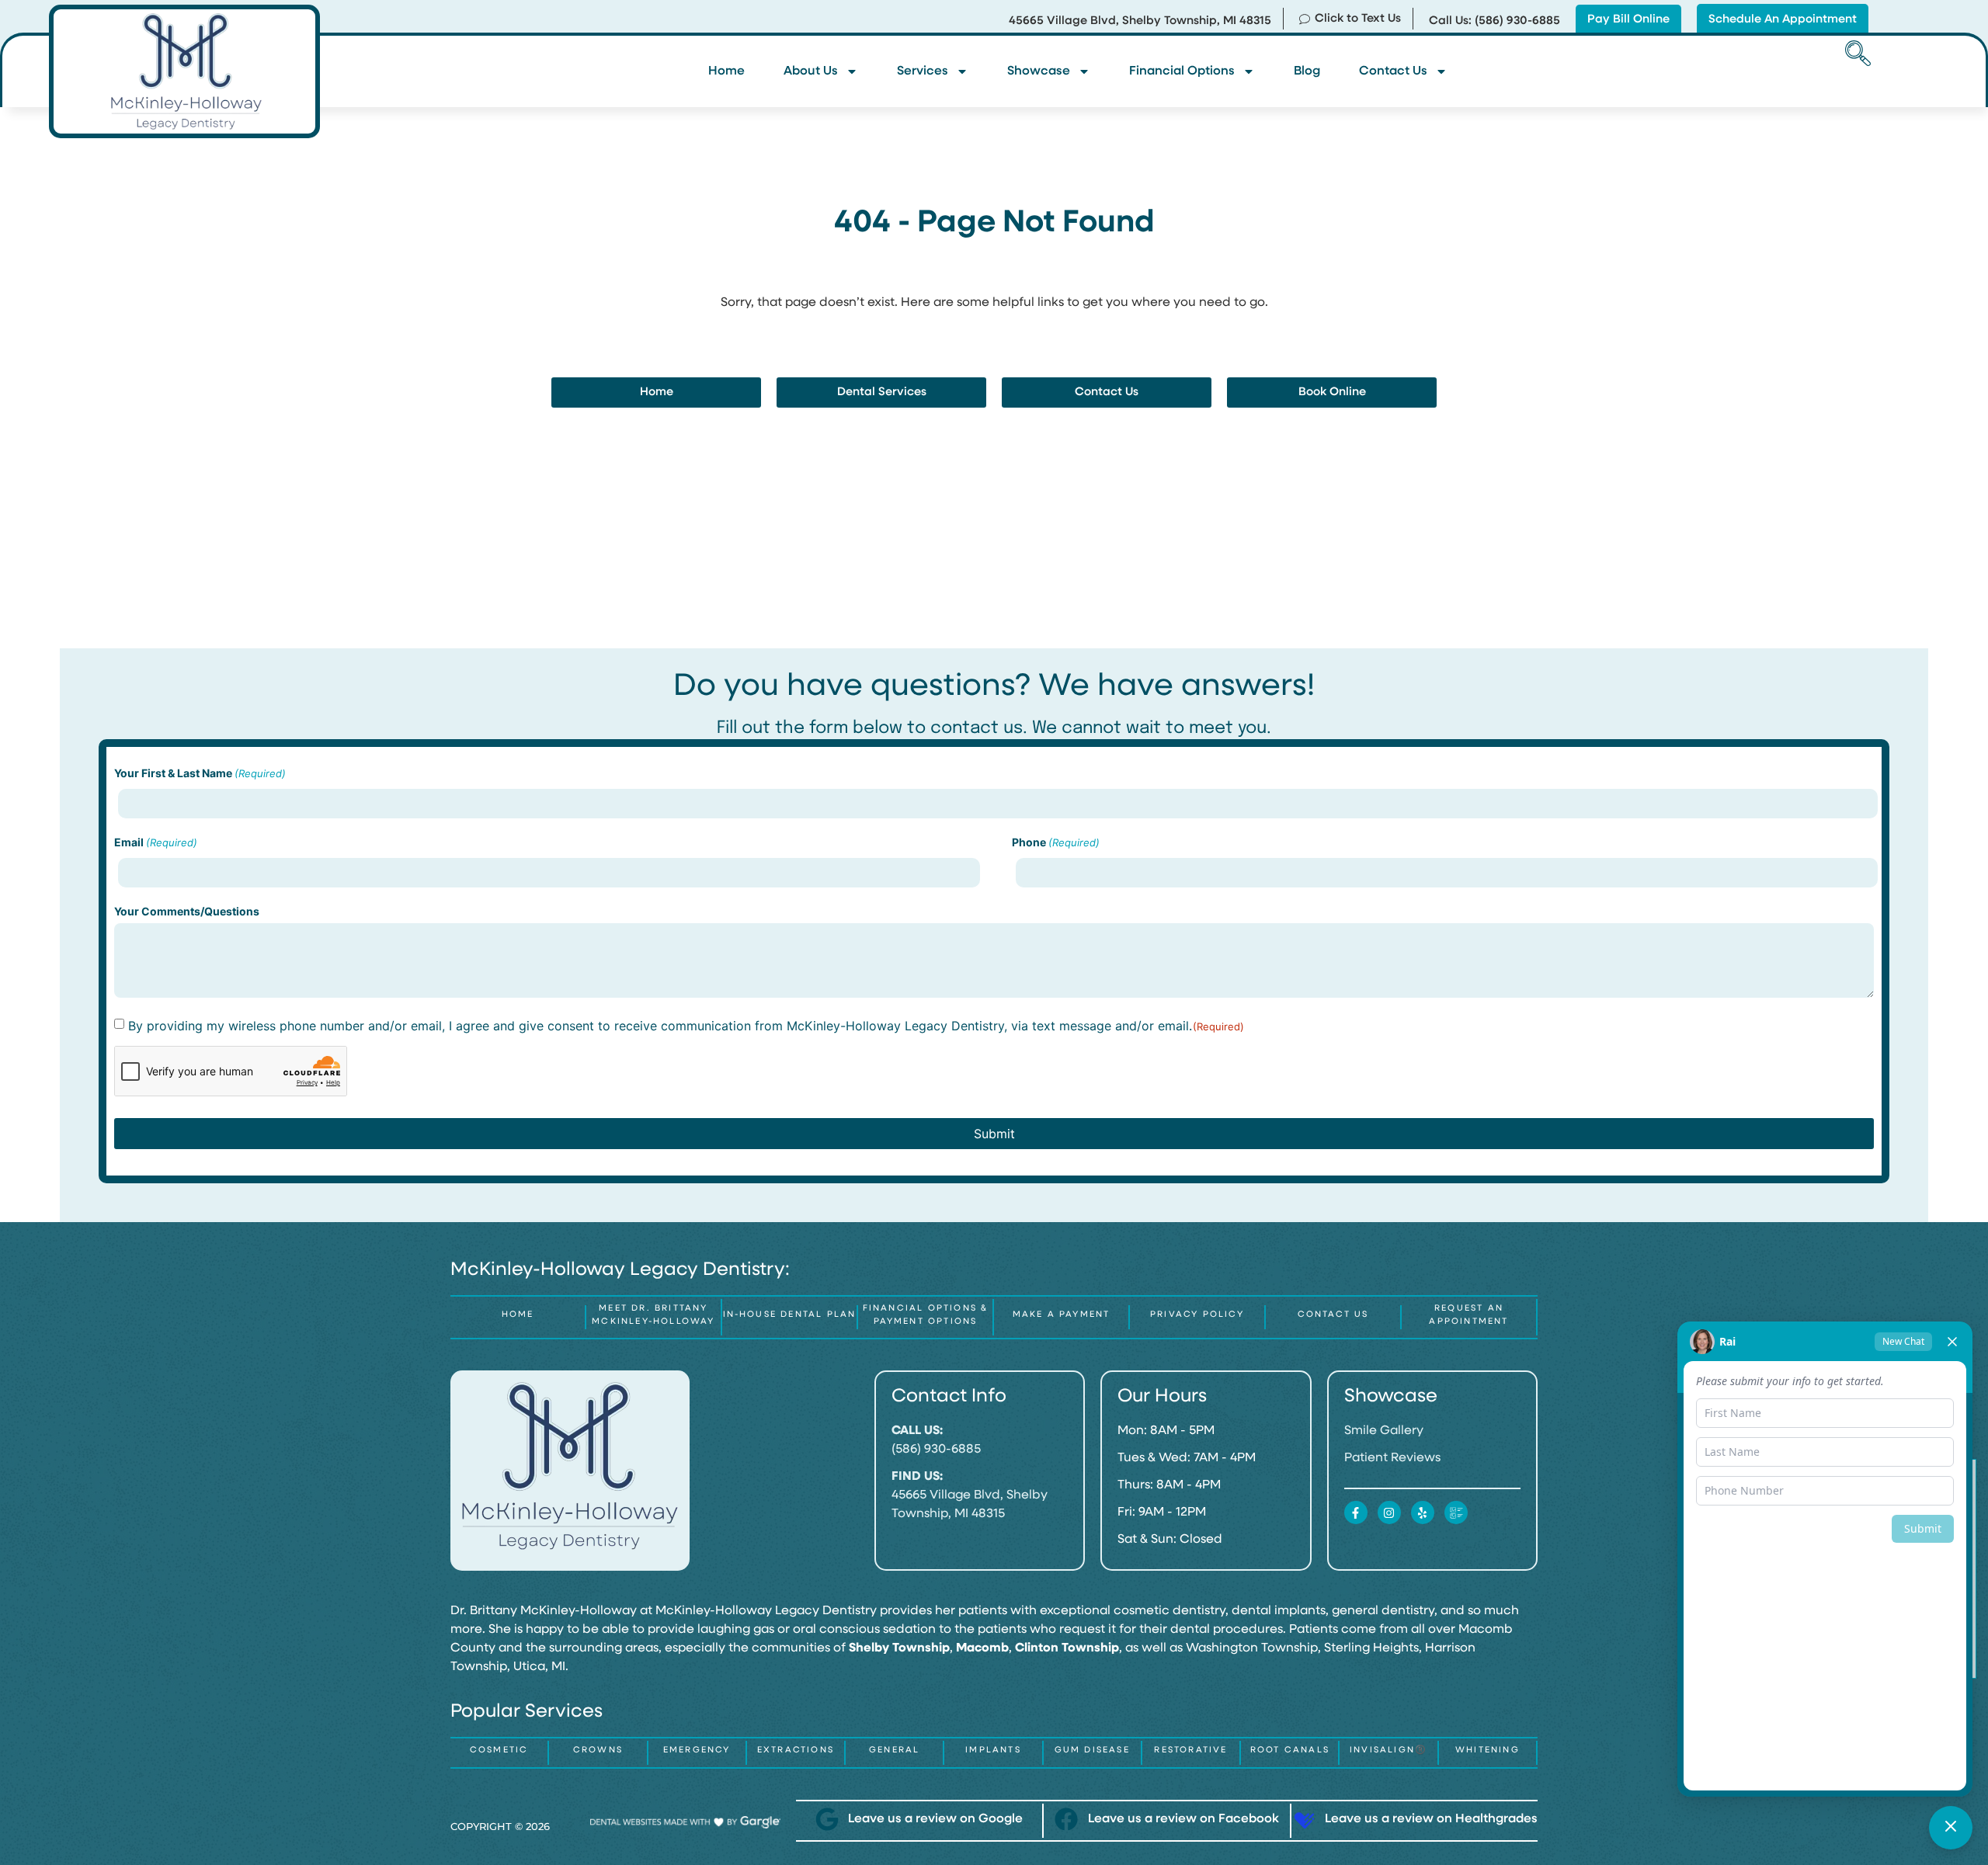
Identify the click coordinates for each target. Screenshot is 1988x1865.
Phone (1056, 842)
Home (726, 71)
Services (923, 71)
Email (156, 842)
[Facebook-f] (1356, 1512)
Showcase (1039, 71)
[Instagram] (1389, 1512)
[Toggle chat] (1951, 1828)
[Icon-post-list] (1456, 1512)
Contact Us (1393, 71)
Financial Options (1182, 71)
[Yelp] (1423, 1512)
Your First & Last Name (200, 773)
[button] (1855, 55)
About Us (811, 71)
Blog (1307, 71)
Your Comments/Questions (187, 912)
